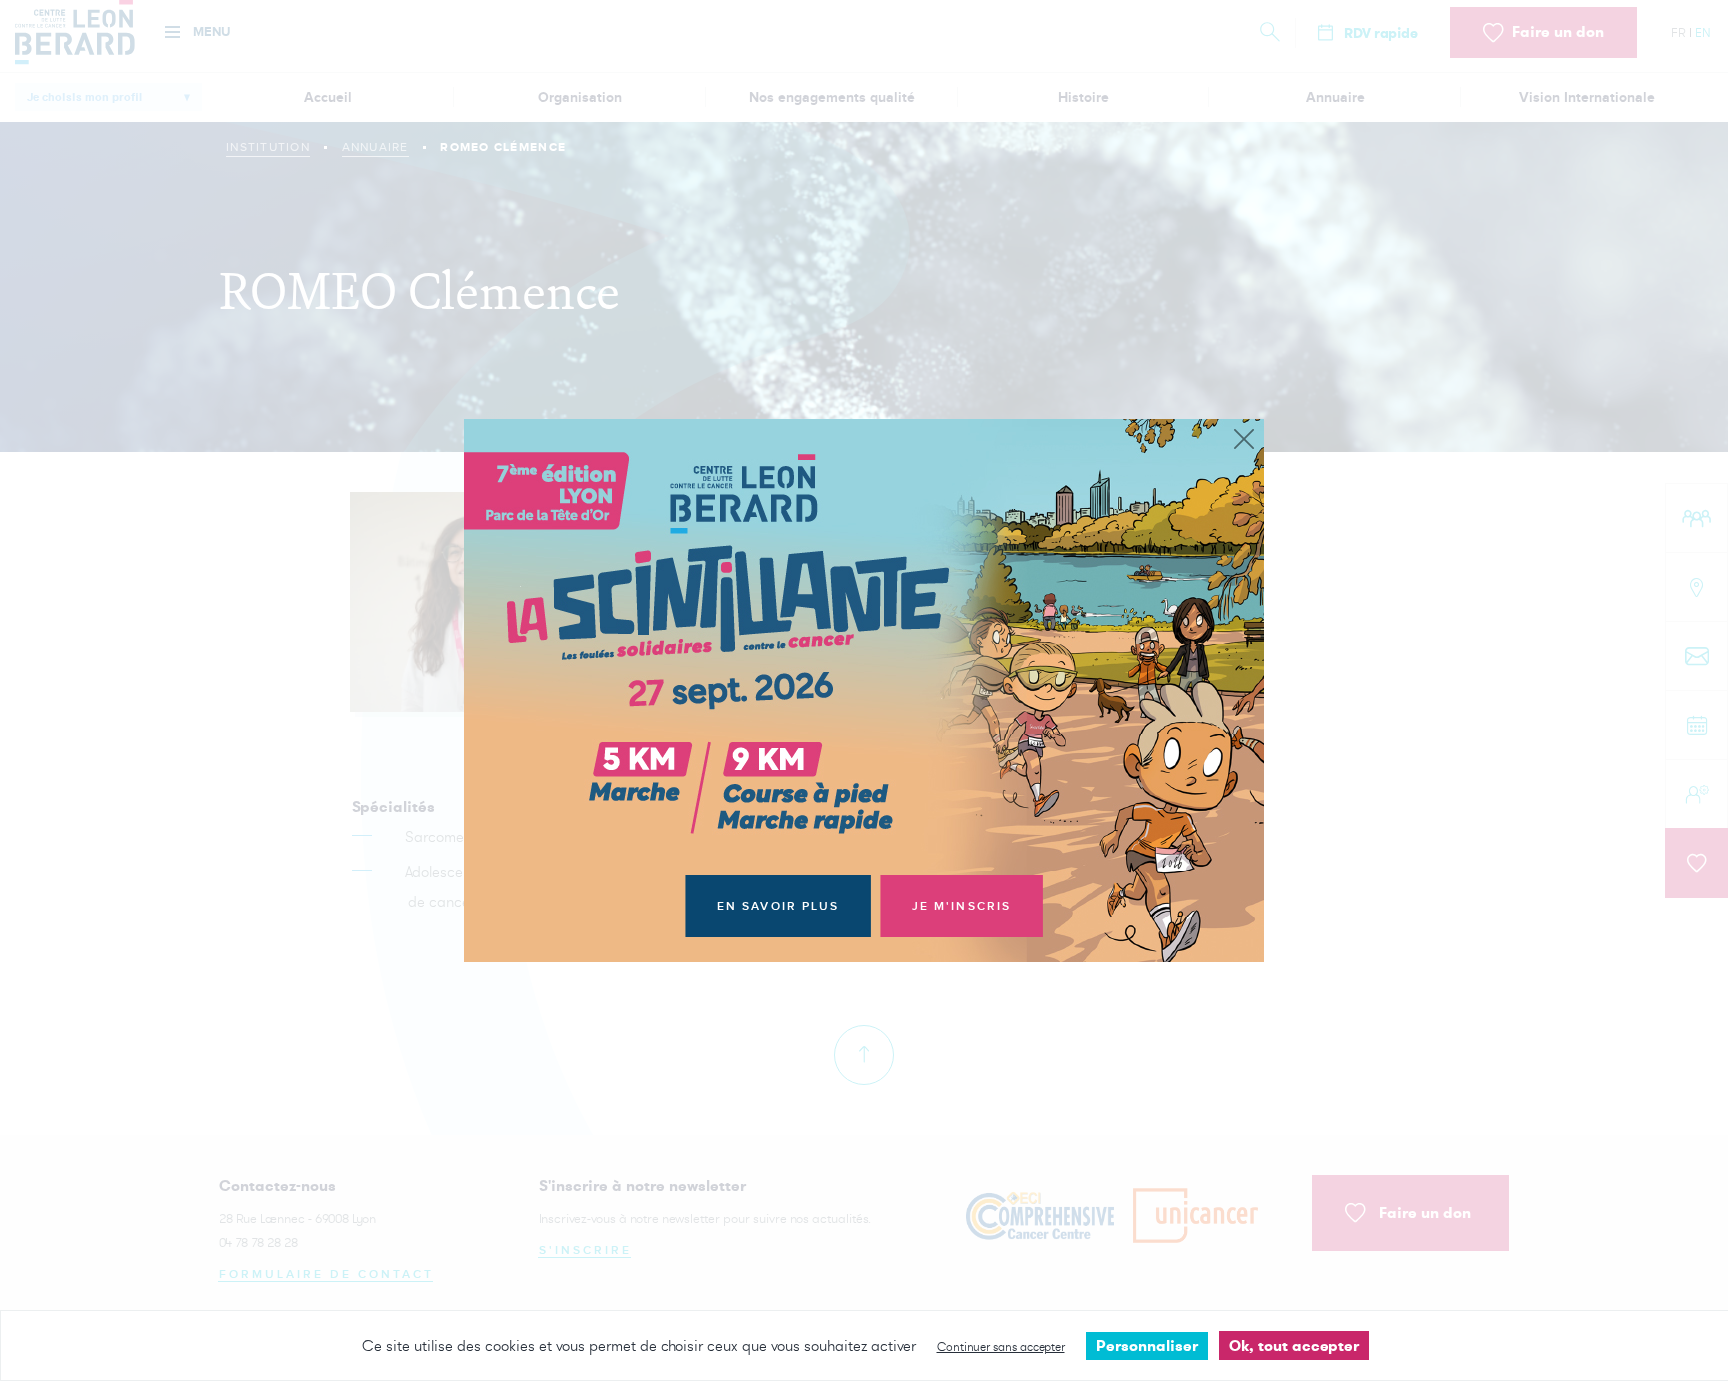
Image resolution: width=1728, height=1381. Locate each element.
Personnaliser (1147, 1345)
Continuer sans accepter (1001, 1346)
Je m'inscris (962, 906)
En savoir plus (778, 906)
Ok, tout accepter (1294, 1345)
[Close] (1244, 440)
